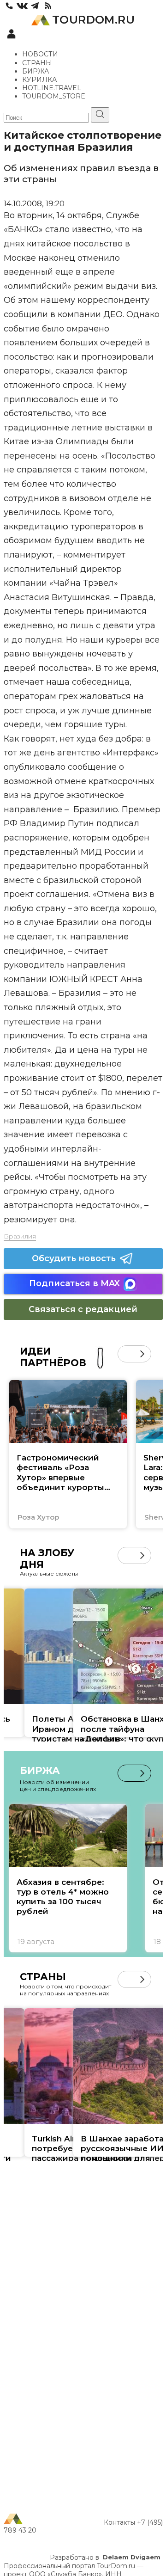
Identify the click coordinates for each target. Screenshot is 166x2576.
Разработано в (105, 2558)
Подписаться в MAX (74, 1283)
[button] (126, 1354)
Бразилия (20, 1236)
